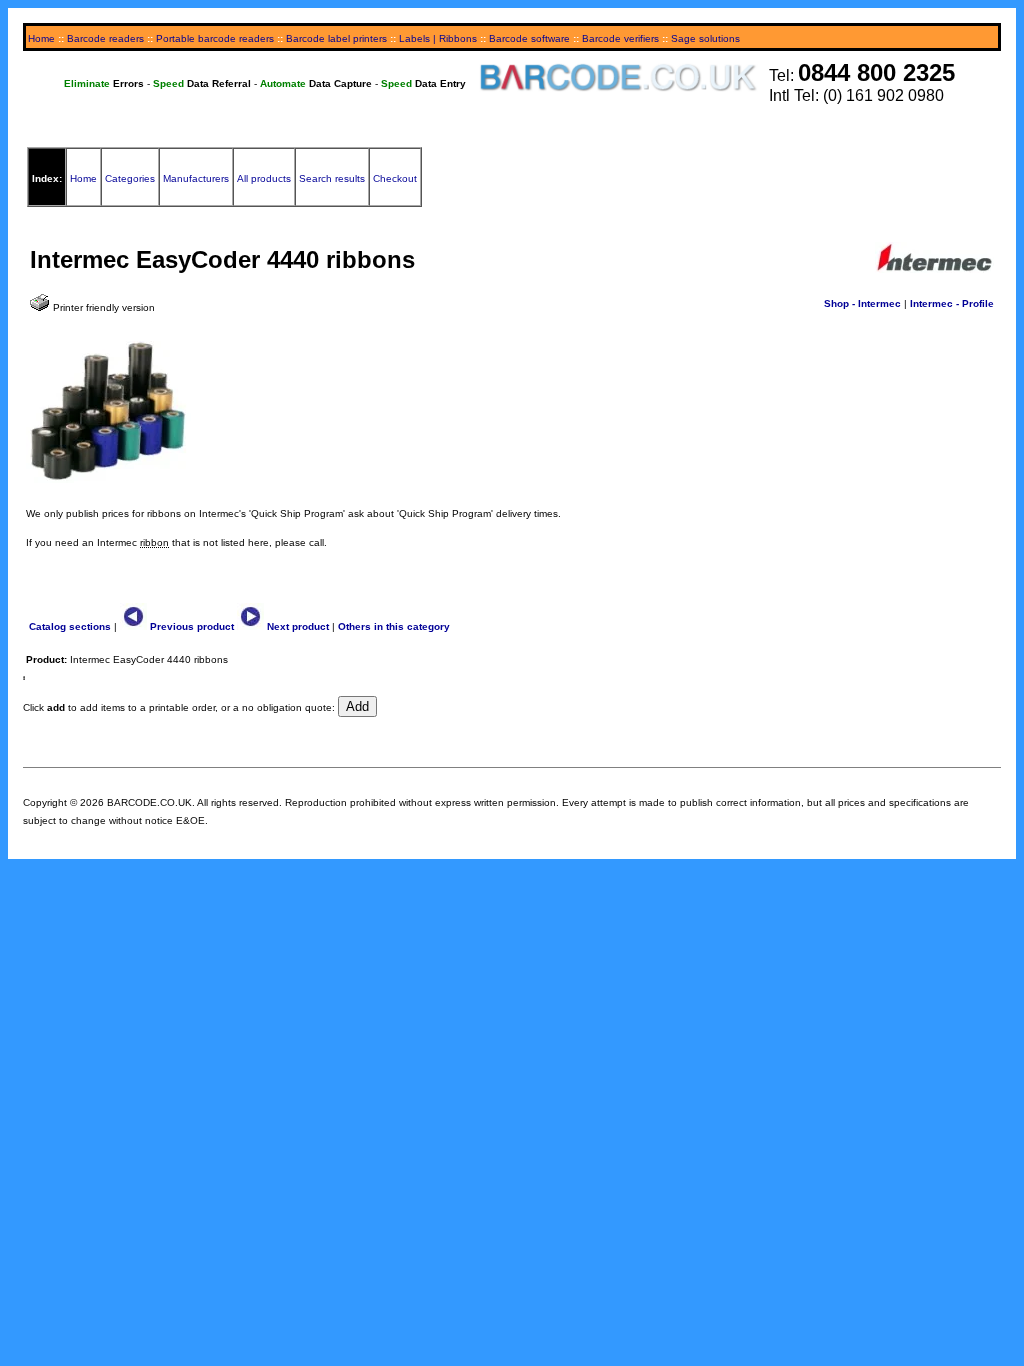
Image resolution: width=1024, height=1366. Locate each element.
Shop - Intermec (862, 303)
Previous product (190, 626)
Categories (130, 178)
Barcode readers (105, 38)
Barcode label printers (336, 38)
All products (264, 178)
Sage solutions (705, 38)
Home (41, 38)
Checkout (395, 178)
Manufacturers (196, 178)
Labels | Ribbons (438, 38)
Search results (332, 178)
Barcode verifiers (620, 38)
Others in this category (394, 626)
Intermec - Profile (952, 303)
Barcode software (529, 38)
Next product (296, 626)
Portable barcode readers (215, 38)
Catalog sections (70, 626)
